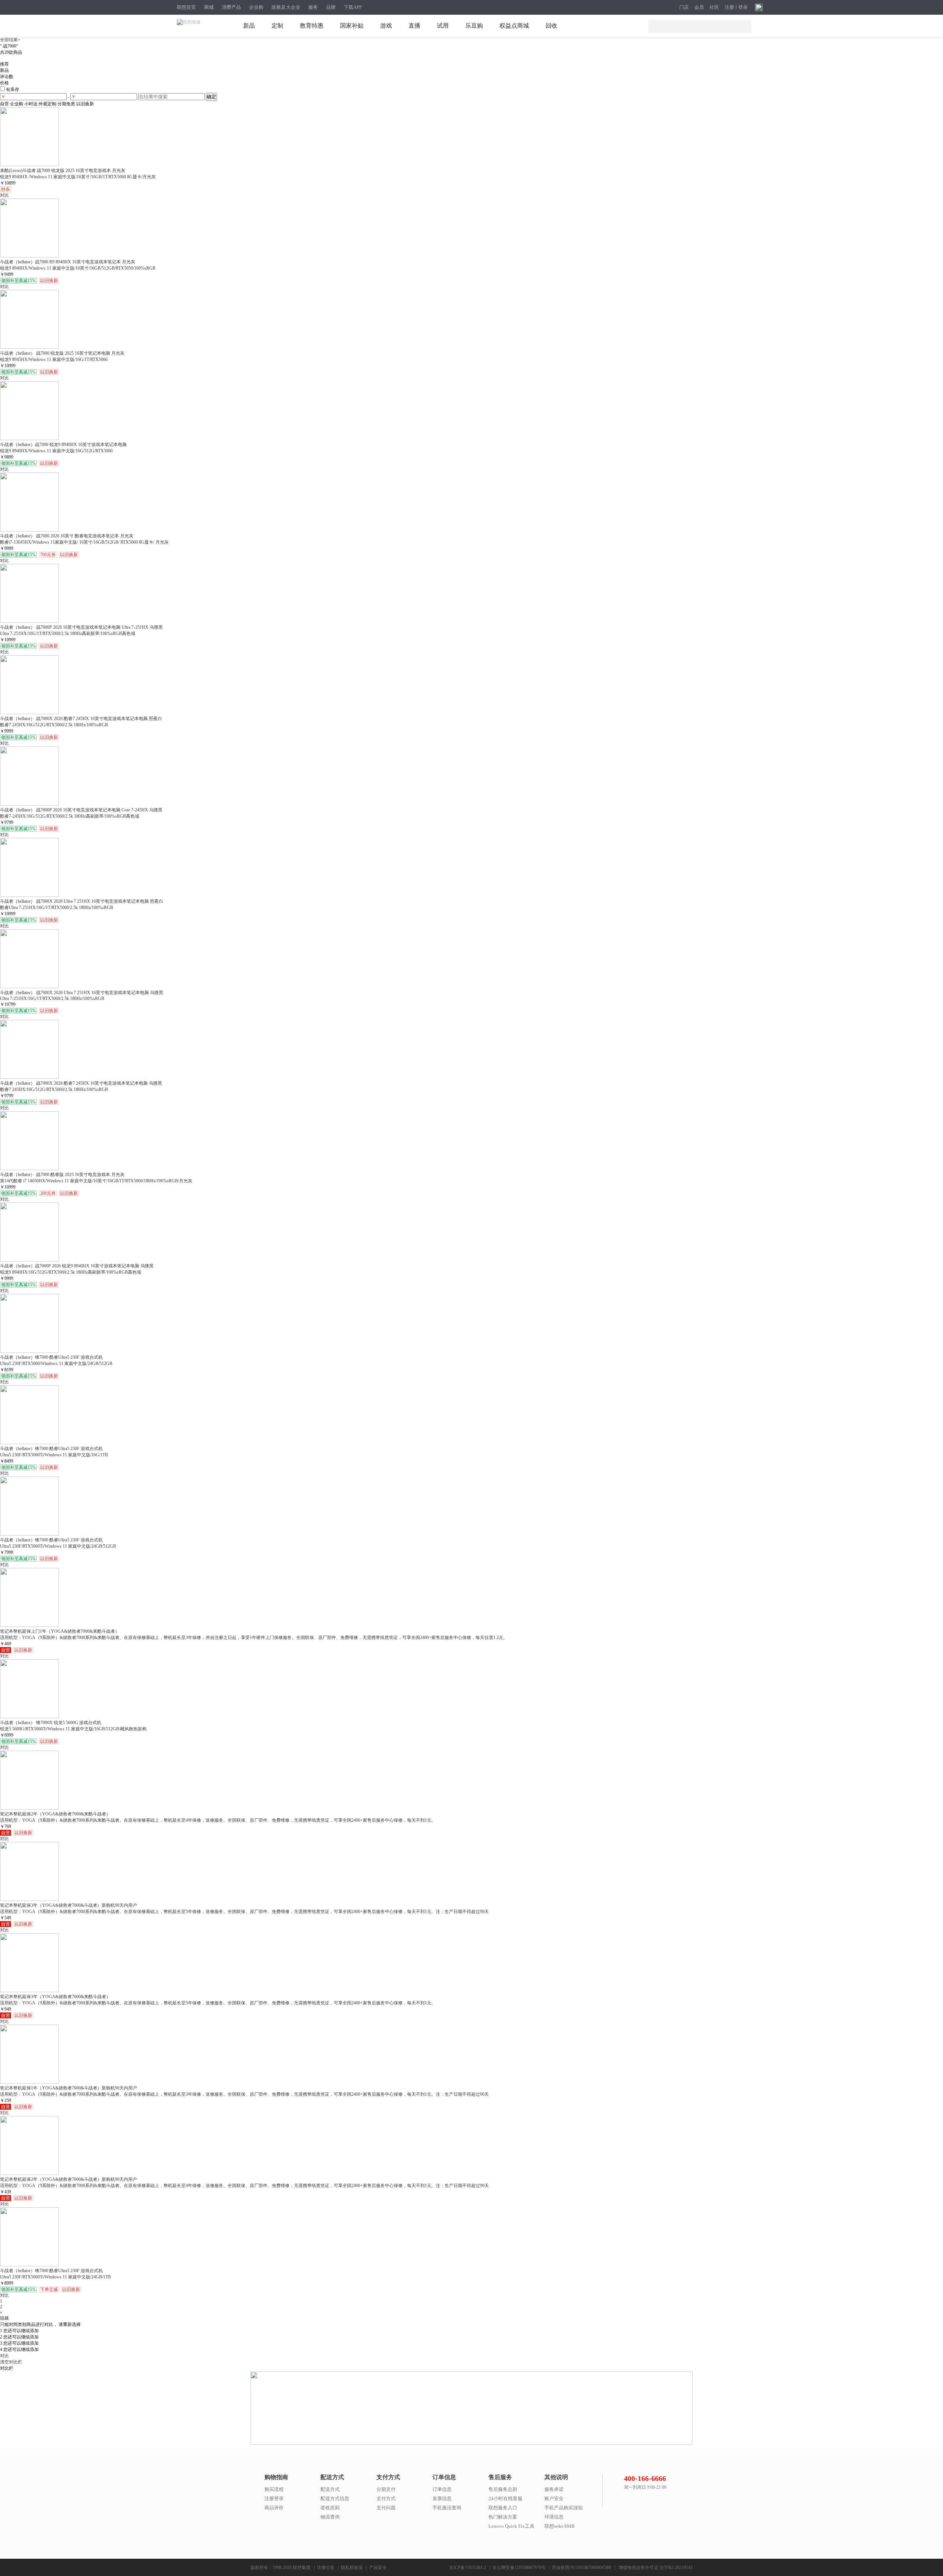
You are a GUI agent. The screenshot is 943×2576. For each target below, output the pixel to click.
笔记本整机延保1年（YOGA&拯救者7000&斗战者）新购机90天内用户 (69, 2088)
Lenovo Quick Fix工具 (511, 2526)
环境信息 (554, 2517)
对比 (4, 2356)
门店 (684, 7)
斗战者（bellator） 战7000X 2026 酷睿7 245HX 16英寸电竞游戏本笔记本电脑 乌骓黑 (81, 1083)
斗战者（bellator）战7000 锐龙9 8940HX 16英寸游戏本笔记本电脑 (63, 445)
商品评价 (274, 2508)
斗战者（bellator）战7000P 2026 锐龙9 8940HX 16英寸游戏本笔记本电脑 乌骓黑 (77, 1266)
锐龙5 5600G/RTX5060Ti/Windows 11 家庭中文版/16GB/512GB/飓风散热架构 (73, 1729)
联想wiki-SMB (560, 2526)
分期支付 (386, 2489)
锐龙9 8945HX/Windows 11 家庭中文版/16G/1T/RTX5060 (54, 359)
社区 (714, 7)
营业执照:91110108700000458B (581, 2568)
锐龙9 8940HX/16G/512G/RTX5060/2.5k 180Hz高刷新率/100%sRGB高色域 (71, 1272)
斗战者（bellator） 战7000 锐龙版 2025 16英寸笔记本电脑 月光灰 (62, 353)
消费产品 (231, 7)
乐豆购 (474, 26)
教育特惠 (312, 26)
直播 (414, 26)
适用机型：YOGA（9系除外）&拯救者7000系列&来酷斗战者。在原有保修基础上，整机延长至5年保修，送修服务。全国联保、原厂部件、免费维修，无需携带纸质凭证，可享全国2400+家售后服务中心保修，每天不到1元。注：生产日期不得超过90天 (244, 1912)
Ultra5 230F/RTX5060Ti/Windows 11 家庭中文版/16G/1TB (54, 1455)
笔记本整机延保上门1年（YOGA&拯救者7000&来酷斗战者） (60, 1631)
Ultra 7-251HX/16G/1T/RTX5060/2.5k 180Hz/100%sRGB (52, 999)
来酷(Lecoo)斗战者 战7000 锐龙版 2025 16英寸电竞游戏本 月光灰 (63, 171)
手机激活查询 (447, 2508)
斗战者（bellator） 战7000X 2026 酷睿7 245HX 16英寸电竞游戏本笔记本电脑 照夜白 (81, 719)
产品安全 (378, 2568)
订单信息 (442, 2489)
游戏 (386, 26)
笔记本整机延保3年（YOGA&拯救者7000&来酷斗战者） (55, 1997)
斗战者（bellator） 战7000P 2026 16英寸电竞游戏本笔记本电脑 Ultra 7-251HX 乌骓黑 (81, 627)
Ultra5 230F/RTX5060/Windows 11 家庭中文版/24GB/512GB (56, 1364)
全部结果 (9, 40)
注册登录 (274, 2498)
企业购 (256, 7)
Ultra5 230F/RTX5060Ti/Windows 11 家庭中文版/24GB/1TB (55, 2277)
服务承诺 (554, 2489)
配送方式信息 (335, 2498)
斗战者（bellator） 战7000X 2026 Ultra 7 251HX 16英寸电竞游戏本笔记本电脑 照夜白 (82, 901)
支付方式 (386, 2498)
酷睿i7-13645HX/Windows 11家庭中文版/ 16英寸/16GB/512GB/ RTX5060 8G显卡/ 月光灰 (84, 542)
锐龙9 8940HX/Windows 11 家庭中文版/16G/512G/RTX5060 (56, 451)
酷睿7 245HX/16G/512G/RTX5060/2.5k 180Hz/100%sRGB (54, 725)
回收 (551, 26)
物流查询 (330, 2517)
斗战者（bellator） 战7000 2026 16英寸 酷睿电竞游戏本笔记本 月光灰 (67, 536)
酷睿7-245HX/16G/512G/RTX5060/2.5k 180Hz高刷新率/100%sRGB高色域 (70, 816)
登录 (743, 7)
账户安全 (554, 2498)
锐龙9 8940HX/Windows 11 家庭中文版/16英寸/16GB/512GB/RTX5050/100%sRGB (78, 268)
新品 (249, 26)
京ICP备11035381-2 (468, 2568)
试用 (443, 26)
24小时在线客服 (505, 2498)
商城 (209, 7)
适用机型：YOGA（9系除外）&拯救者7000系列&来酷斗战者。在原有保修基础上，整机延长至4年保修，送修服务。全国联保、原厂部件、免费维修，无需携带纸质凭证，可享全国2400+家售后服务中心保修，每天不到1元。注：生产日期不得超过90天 (244, 2186)
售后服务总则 (503, 2489)
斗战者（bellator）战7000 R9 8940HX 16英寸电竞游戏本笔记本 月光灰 (68, 262)
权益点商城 (514, 26)
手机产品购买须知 (564, 2508)
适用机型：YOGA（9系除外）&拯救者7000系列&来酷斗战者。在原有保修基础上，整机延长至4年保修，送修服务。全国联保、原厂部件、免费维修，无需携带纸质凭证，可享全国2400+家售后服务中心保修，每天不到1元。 (218, 1820)
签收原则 (330, 2508)
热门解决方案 (503, 2517)
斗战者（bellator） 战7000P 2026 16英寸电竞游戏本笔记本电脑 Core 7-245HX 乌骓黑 (81, 810)
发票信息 (442, 2498)
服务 (313, 7)
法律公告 (326, 2568)
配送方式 (330, 2489)
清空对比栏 (11, 2362)
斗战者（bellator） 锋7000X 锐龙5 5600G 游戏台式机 (51, 1723)
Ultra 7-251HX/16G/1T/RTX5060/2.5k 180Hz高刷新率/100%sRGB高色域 (68, 634)
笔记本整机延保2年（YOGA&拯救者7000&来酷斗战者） (55, 1814)
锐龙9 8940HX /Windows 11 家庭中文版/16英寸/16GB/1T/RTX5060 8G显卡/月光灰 (78, 177)
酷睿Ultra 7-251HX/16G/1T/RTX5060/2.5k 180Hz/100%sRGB (57, 908)
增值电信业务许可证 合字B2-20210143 (655, 2568)
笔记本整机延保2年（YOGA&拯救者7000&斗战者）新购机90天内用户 (69, 2179)
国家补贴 (352, 26)
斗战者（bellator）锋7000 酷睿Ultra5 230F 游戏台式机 (51, 1357)
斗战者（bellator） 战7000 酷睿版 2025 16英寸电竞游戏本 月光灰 (62, 1175)
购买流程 (274, 2489)
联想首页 (186, 7)
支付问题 (386, 2508)
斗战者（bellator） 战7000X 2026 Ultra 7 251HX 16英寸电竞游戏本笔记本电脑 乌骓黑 (82, 993)
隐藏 (4, 2318)
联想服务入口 (503, 2508)
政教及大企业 (286, 7)
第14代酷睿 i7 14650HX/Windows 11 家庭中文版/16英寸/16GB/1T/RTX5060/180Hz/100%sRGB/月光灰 (96, 1181)
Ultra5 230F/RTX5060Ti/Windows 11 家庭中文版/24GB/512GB (58, 1546)
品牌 (331, 7)
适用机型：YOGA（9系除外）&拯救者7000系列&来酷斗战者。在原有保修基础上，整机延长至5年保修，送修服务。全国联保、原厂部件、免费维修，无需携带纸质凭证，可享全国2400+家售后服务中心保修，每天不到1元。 (218, 2003)
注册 (729, 7)
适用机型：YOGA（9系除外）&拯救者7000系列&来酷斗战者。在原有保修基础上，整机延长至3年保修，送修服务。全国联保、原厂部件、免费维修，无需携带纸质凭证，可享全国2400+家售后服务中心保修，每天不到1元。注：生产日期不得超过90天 (244, 2094)
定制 (277, 26)
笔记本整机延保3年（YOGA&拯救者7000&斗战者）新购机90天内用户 (69, 1905)
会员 (699, 7)
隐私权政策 (352, 2568)
